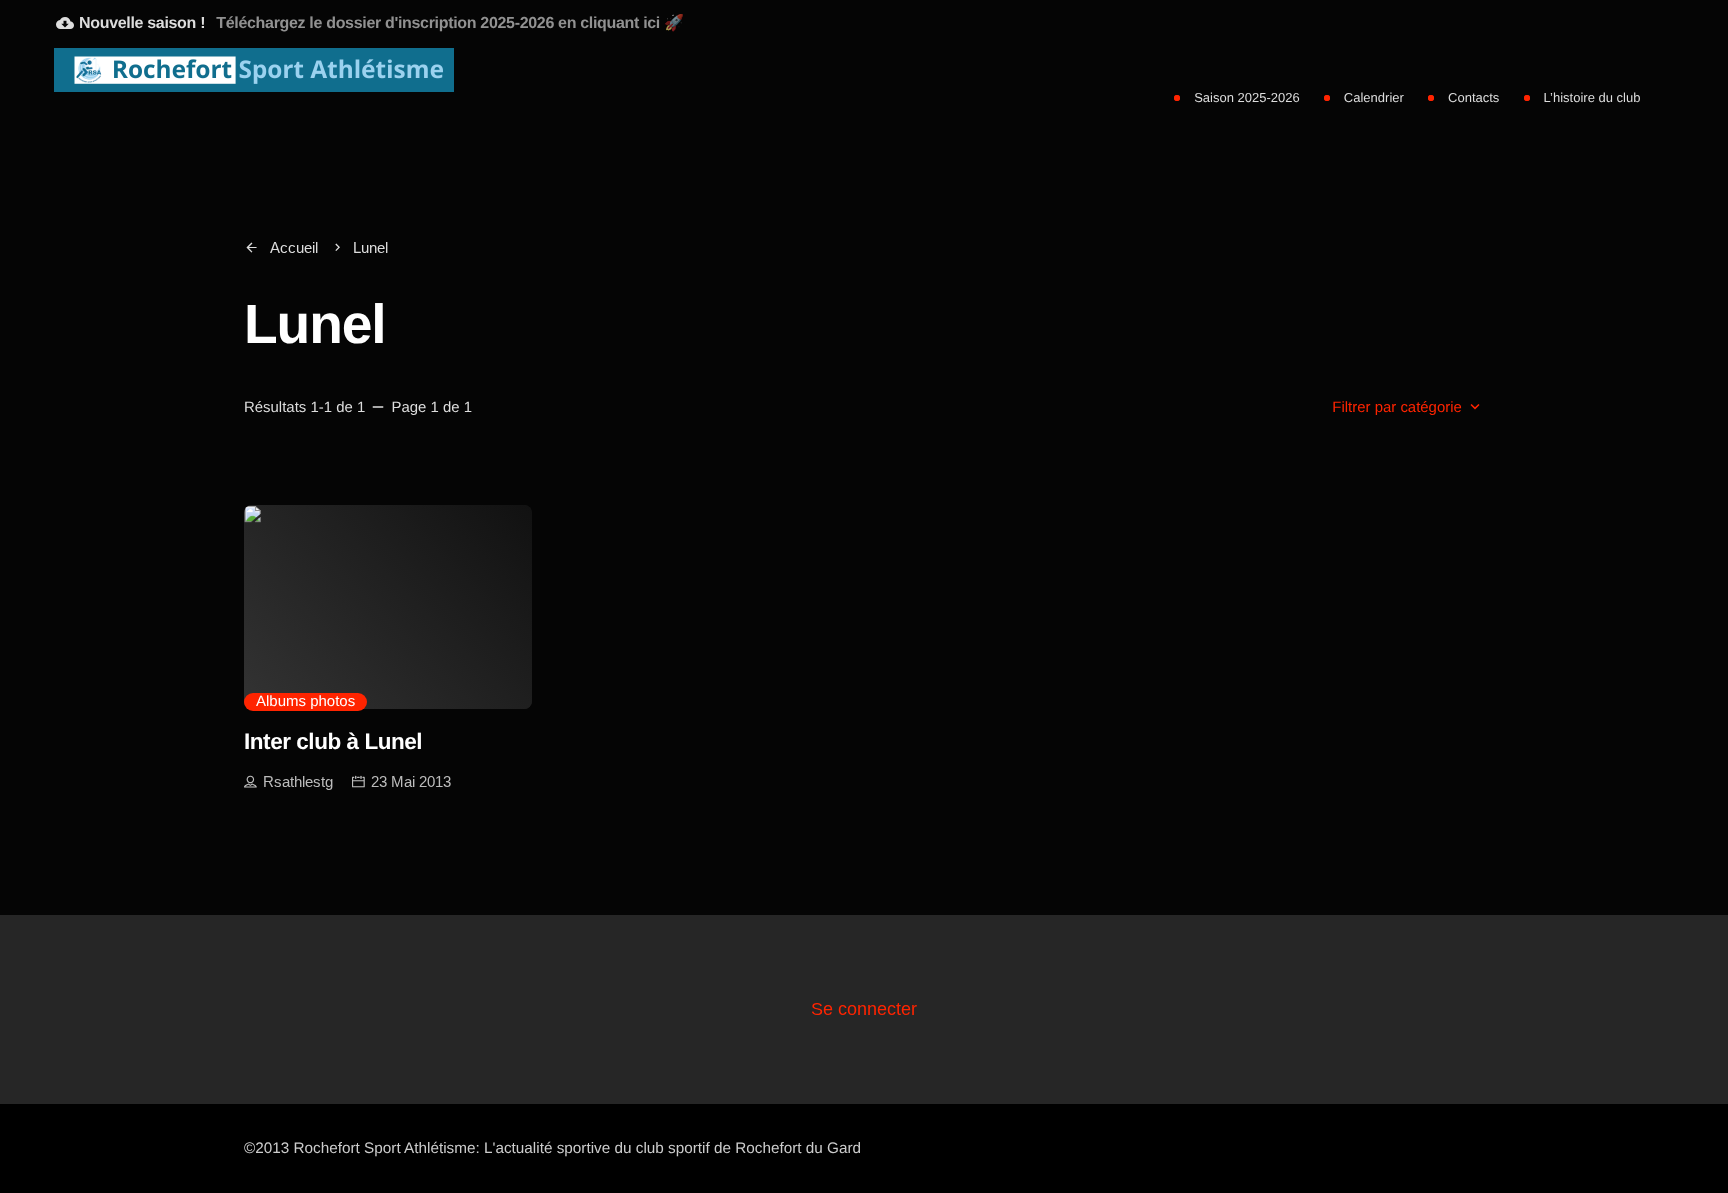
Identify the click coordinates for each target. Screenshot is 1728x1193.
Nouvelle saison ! (370, 23)
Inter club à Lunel (333, 741)
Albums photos (305, 701)
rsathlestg (298, 781)
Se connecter (864, 1009)
